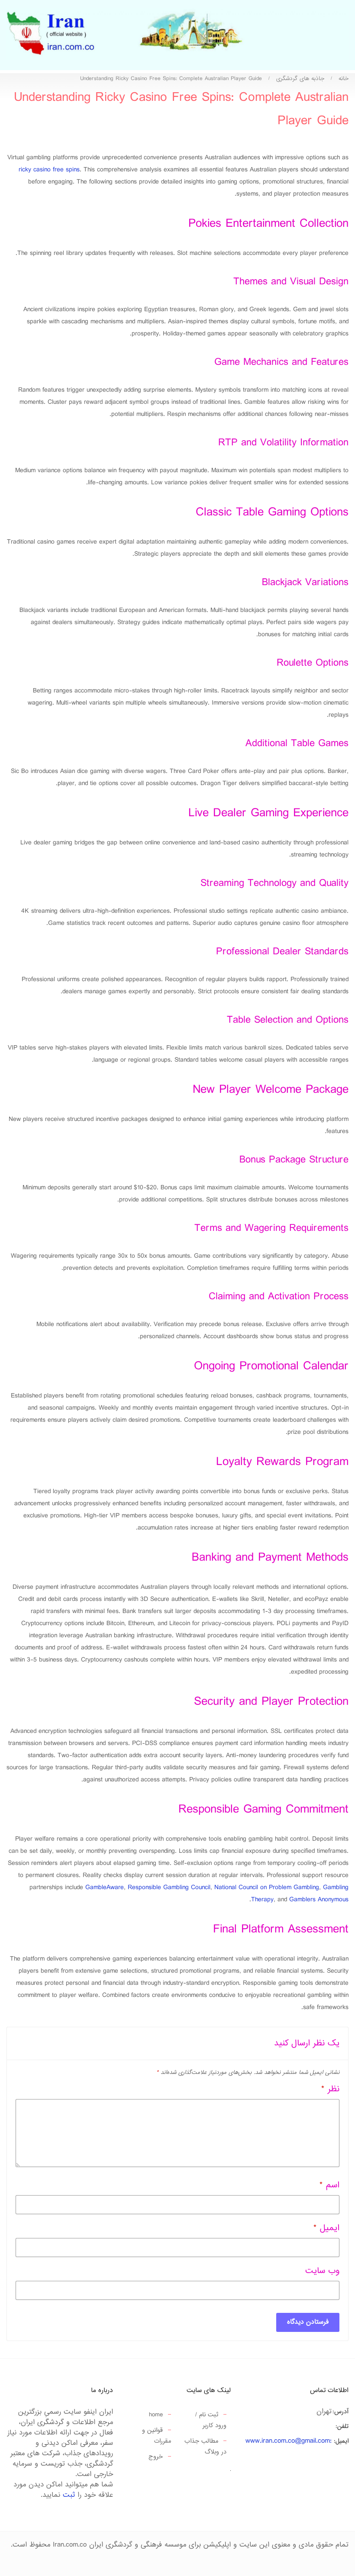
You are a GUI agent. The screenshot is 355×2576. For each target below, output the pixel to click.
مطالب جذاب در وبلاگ (205, 2447)
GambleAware (105, 1888)
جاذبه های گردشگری (300, 79)
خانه (344, 79)
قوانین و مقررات (157, 2436)
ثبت (69, 2495)
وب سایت (322, 2271)
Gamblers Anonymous (319, 1900)
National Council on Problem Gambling (267, 1888)
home (156, 2415)
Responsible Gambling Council (169, 1888)
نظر (330, 2089)
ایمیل (326, 2228)
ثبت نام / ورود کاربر (211, 2420)
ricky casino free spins (49, 170)
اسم (329, 2185)
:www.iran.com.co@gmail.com (289, 2441)
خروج (156, 2457)
